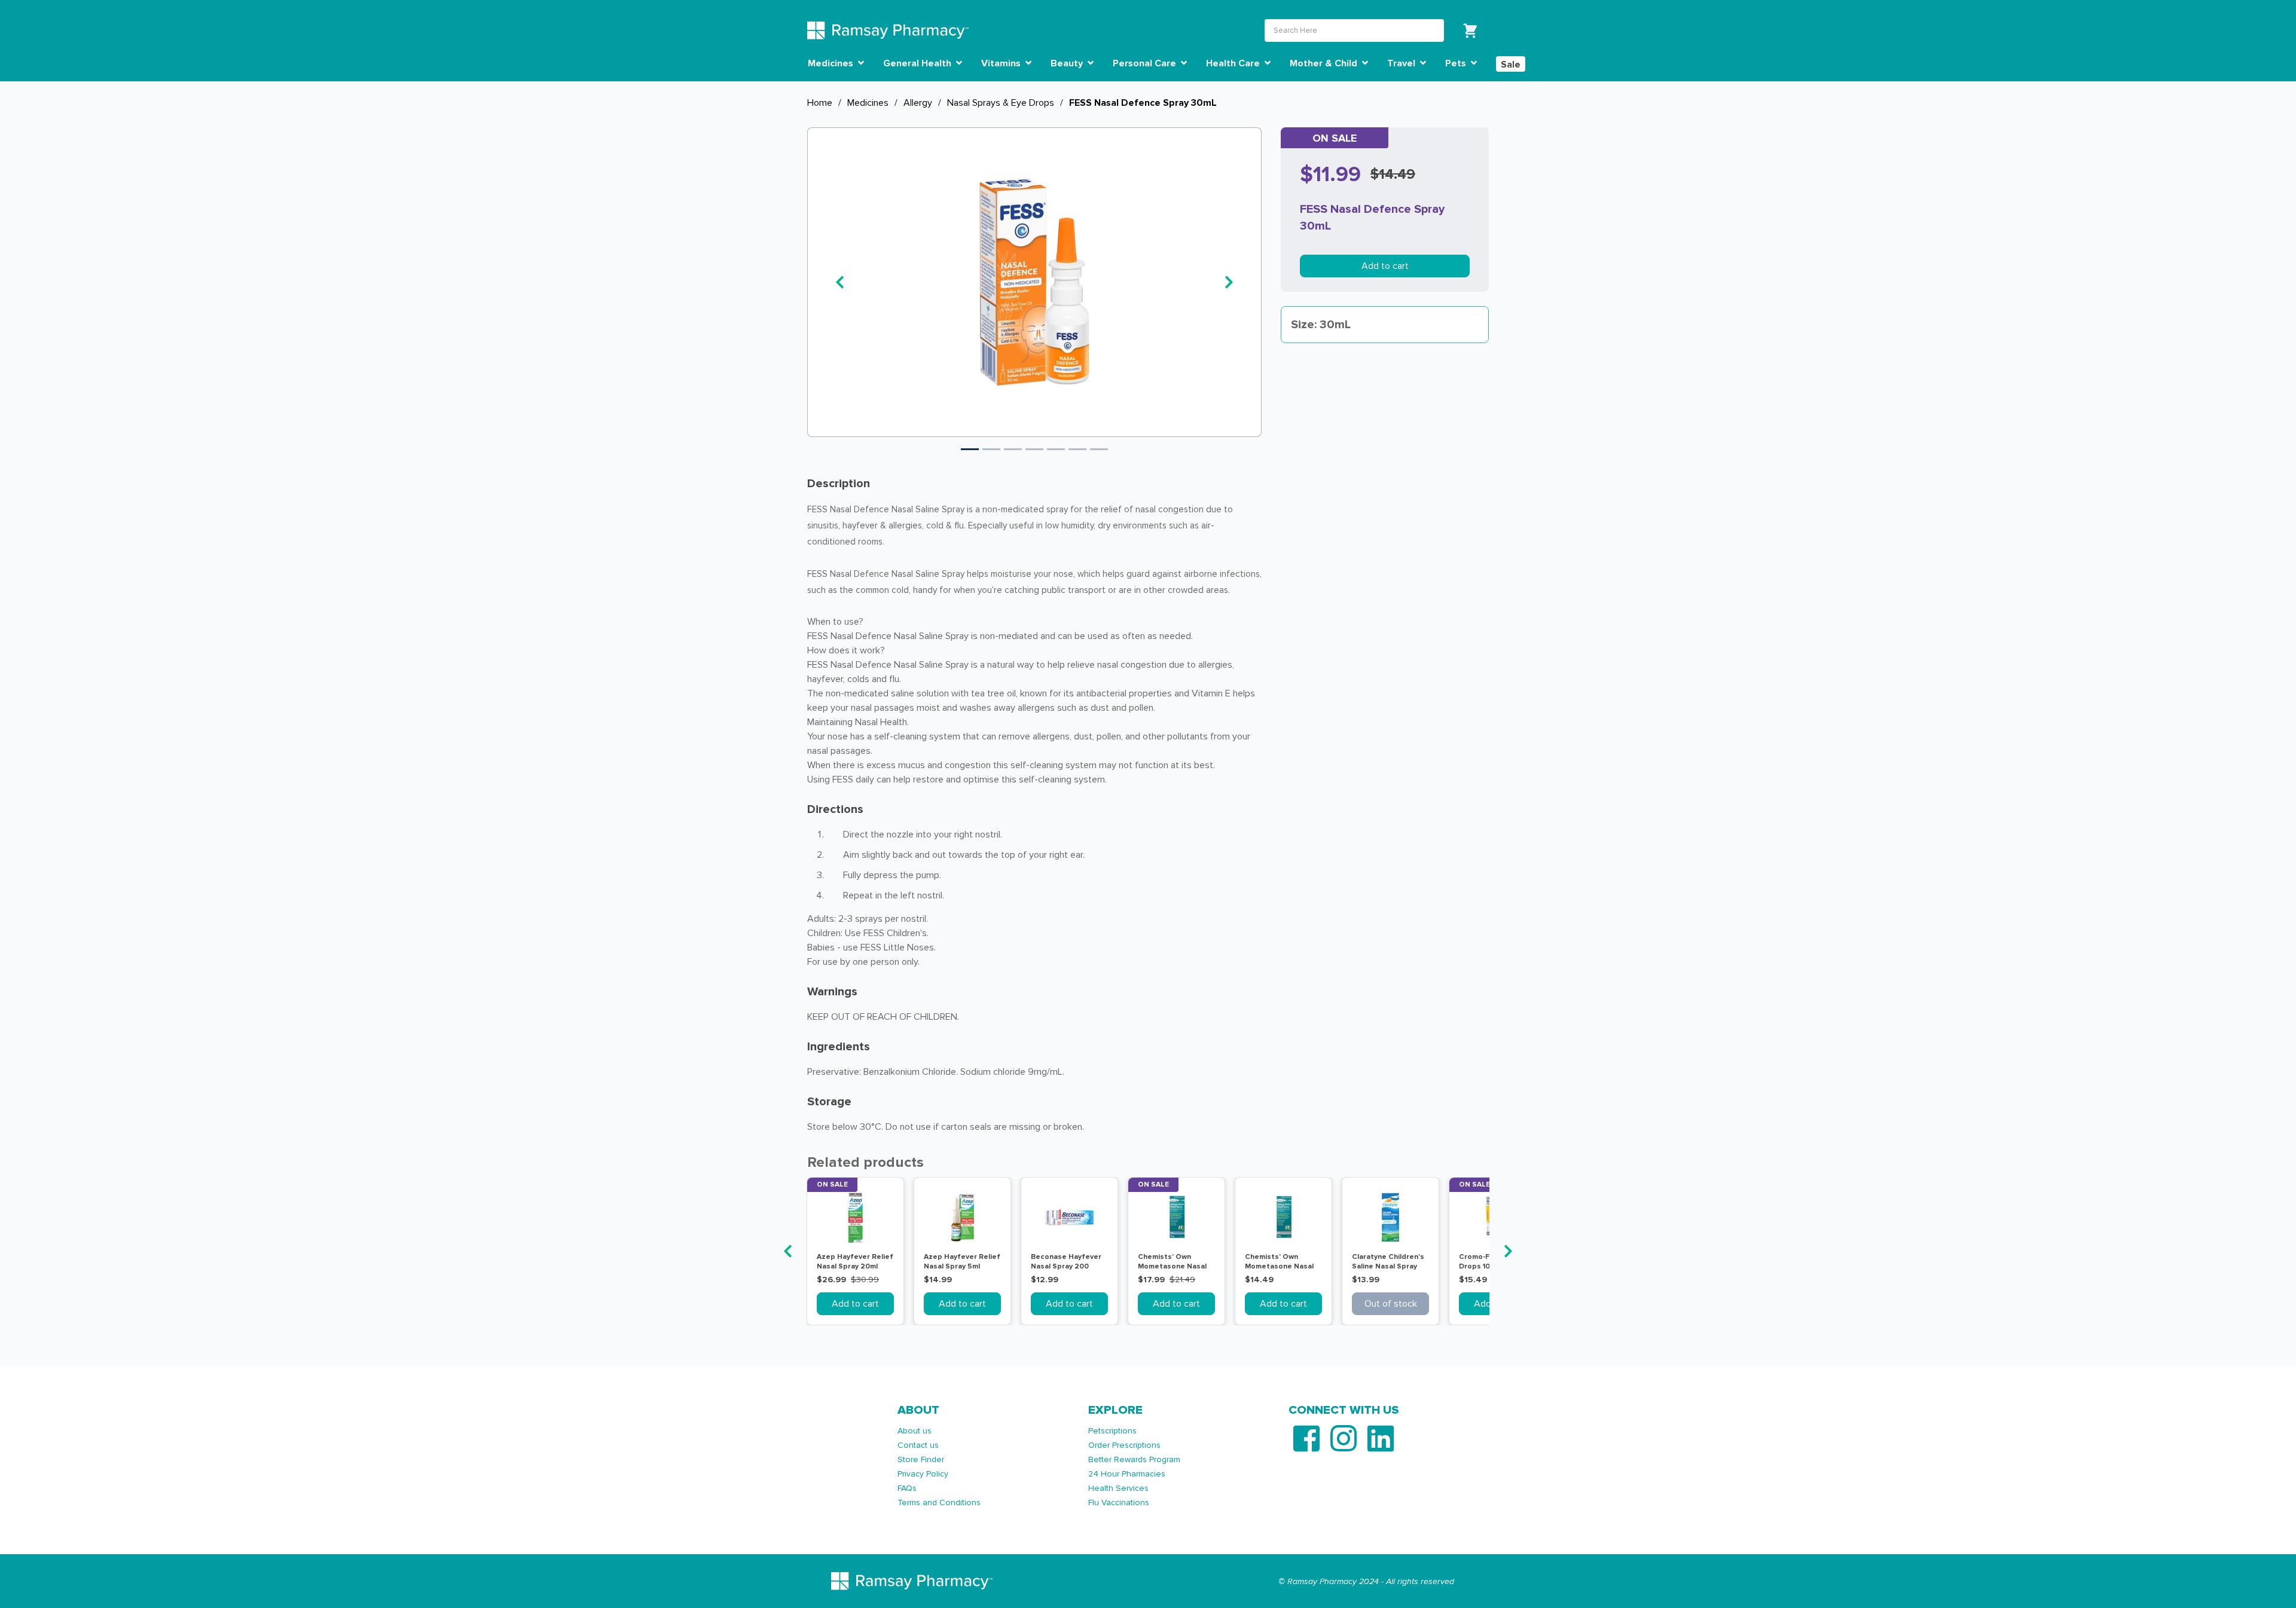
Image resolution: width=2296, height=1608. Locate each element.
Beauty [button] (1068, 63)
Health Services (1118, 1488)
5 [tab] (1056, 449)
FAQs (907, 1488)
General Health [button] (918, 63)
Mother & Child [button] (1325, 63)
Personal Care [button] (1146, 63)
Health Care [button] (1234, 63)
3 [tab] (1013, 449)
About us (915, 1431)
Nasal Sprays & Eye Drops (1001, 103)
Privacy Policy (923, 1474)
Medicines (868, 103)
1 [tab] (970, 449)
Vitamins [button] (1002, 63)
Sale (1511, 65)
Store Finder (921, 1459)
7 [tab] (1099, 449)
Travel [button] (1402, 63)
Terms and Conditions (939, 1502)
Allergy (918, 103)
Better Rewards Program (1134, 1459)
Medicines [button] (832, 63)
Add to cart (1385, 266)
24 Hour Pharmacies (1127, 1474)
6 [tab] (1077, 449)
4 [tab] (1034, 449)
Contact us (918, 1445)
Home (820, 103)
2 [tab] (991, 449)
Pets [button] (1457, 63)
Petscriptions (1112, 1431)
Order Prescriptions (1124, 1445)
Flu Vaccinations (1119, 1502)
